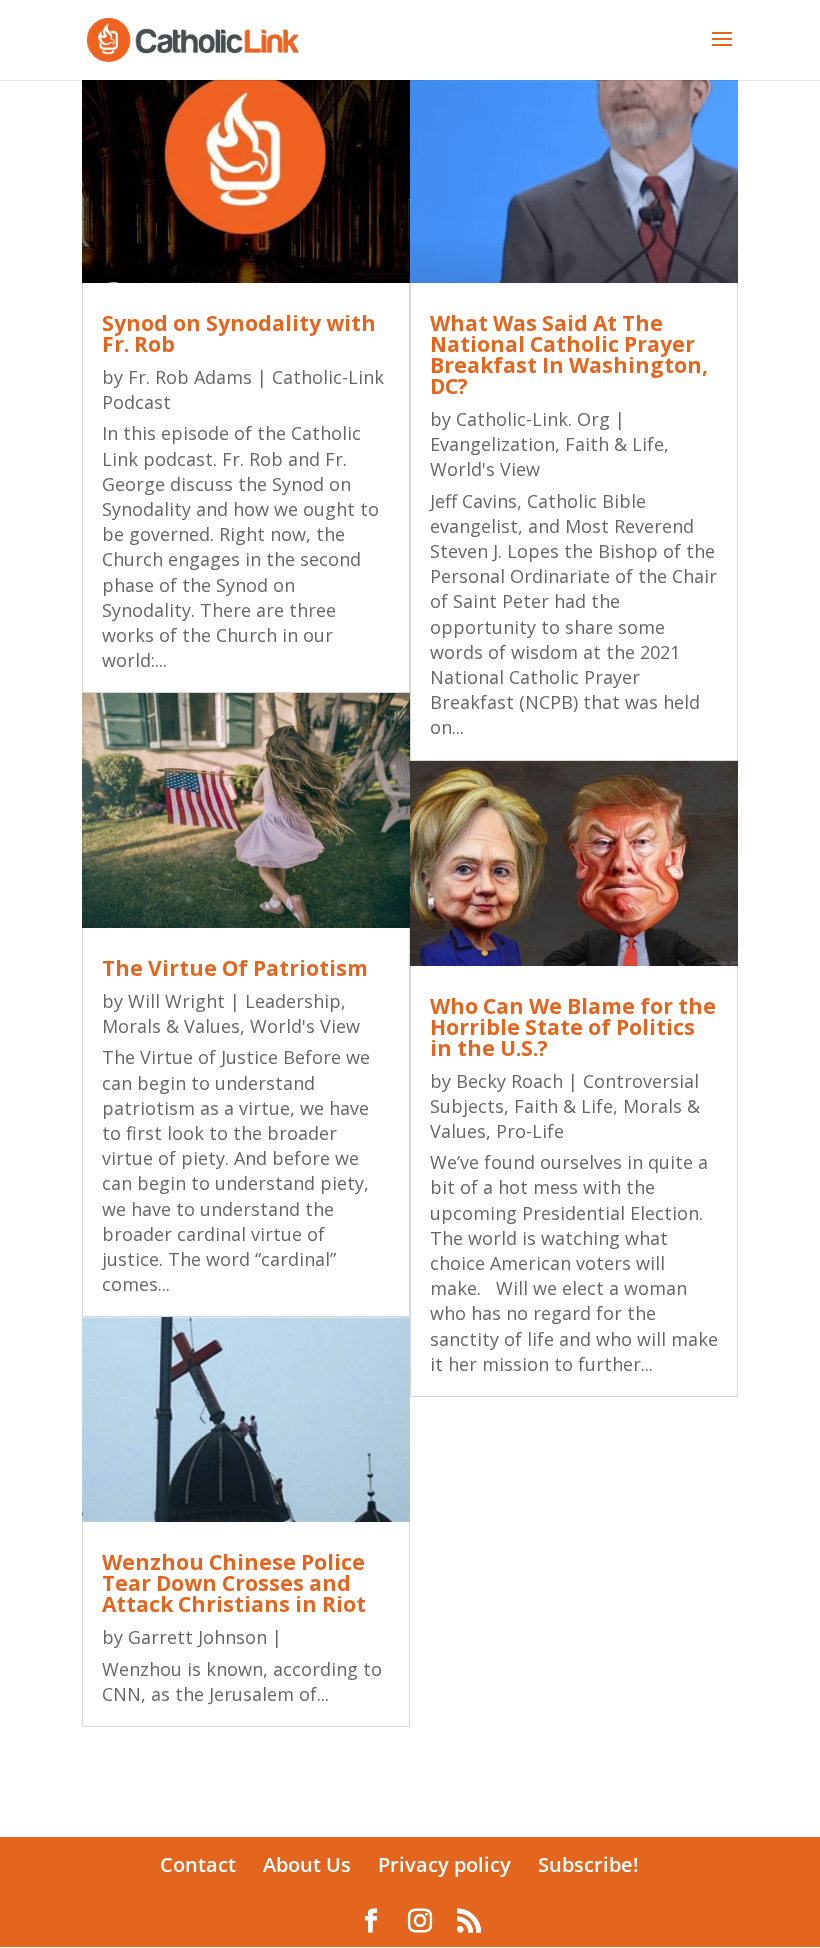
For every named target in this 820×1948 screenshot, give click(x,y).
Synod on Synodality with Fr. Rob (239, 333)
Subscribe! (588, 1864)
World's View (305, 1026)
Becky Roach (509, 1081)
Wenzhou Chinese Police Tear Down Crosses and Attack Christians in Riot (234, 1583)
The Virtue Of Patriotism (235, 968)
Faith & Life (614, 444)
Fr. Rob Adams (190, 377)
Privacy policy (444, 1864)
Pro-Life (530, 1131)
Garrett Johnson (197, 1637)
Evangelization (492, 444)
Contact (198, 1864)
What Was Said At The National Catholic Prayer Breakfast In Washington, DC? (569, 354)
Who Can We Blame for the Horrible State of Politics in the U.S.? (573, 1027)
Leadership (293, 1001)
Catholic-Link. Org (533, 419)
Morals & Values (171, 1026)
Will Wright (176, 1001)
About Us (307, 1864)
